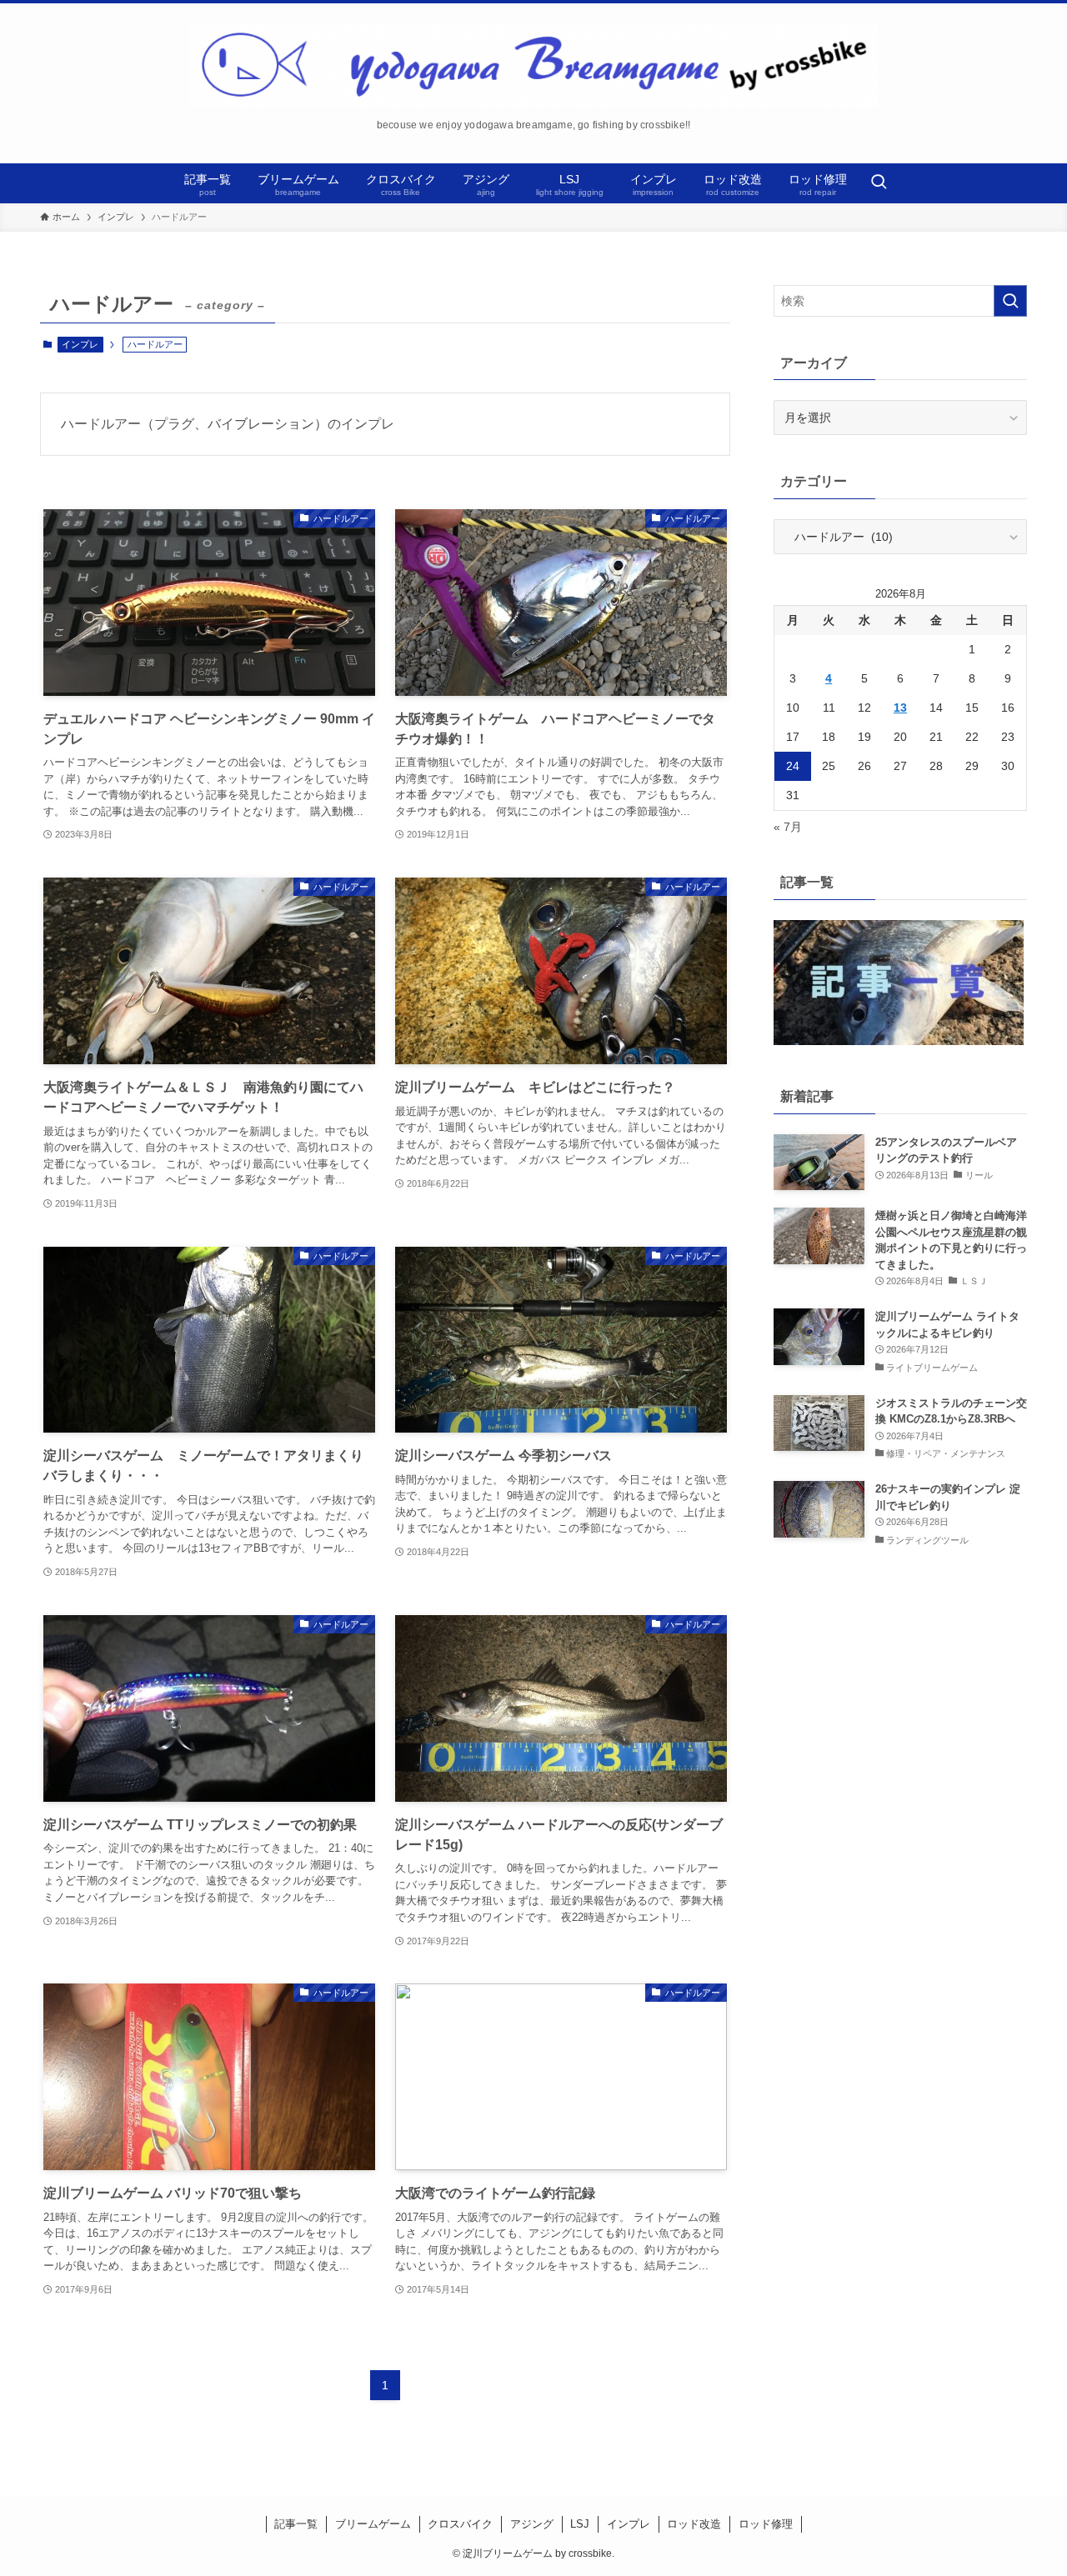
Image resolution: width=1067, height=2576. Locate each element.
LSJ (580, 2524)
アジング (532, 2524)
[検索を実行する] (1010, 301)
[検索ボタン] (879, 183)
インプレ (80, 344)
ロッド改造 (694, 2524)
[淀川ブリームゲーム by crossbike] (533, 65)
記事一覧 (296, 2524)
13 (900, 708)
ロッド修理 (766, 2524)
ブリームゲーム (373, 2524)
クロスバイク (460, 2524)
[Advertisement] (900, 1701)
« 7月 (788, 827)
